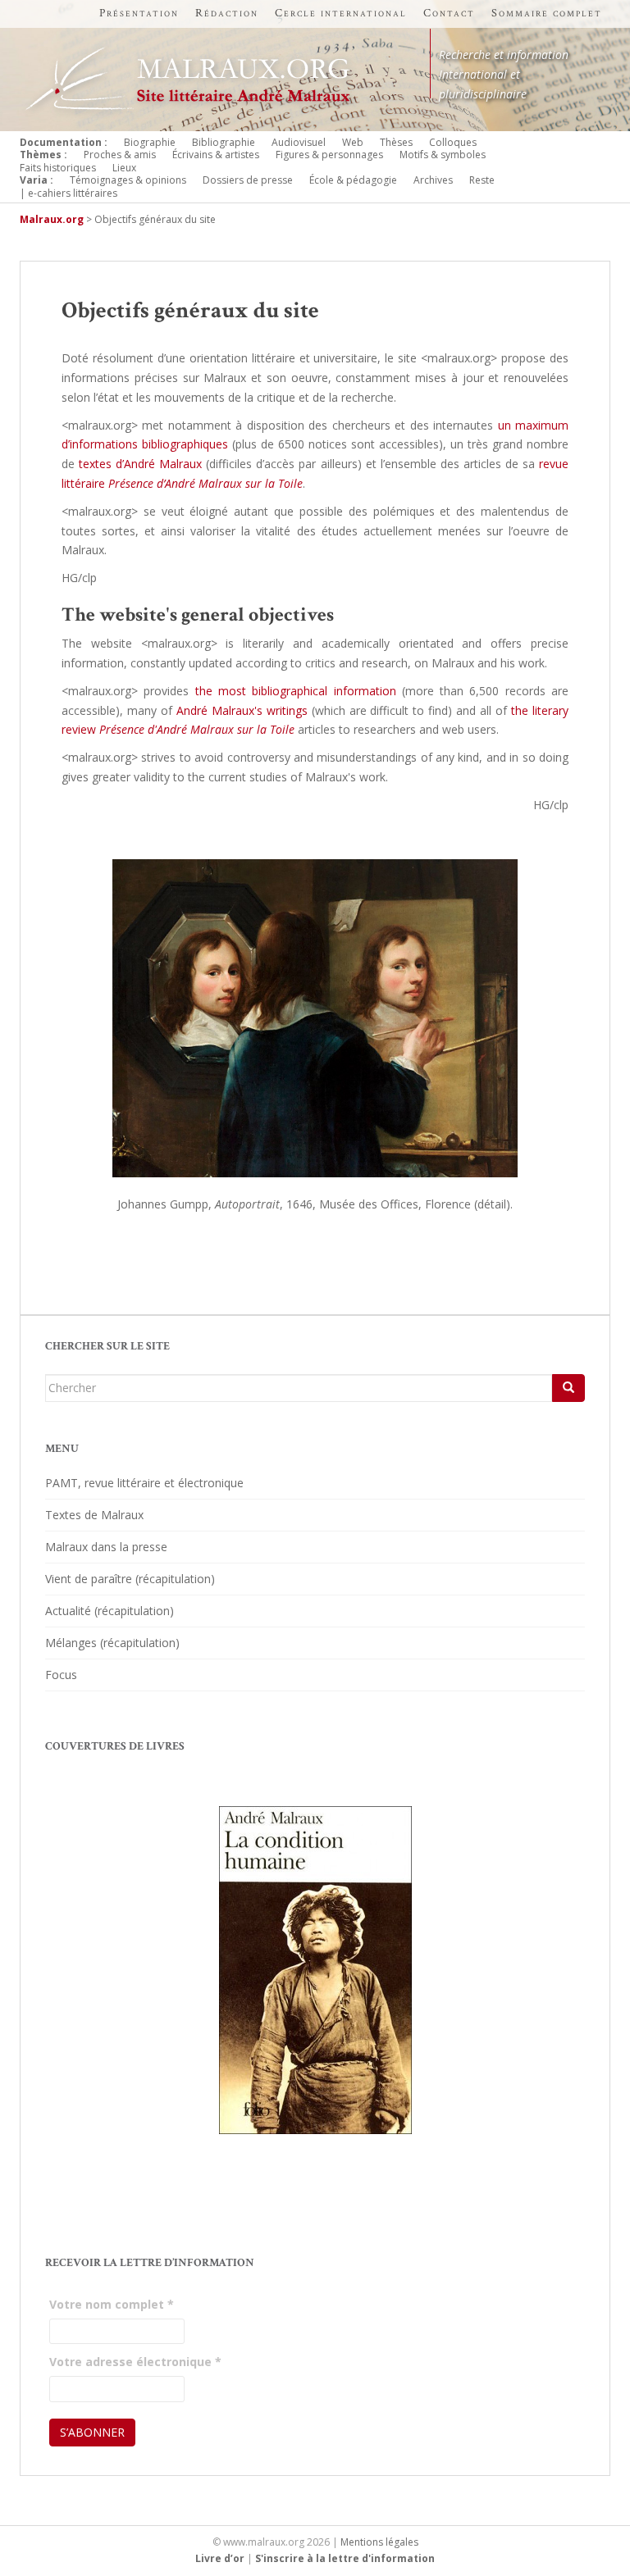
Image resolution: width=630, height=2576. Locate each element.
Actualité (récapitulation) (110, 1611)
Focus (61, 1675)
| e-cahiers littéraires (68, 193)
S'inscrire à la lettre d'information (345, 2558)
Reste (482, 180)
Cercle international (341, 13)
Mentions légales (379, 2542)
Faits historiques (58, 168)
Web (353, 142)
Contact (449, 13)
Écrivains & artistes (216, 155)
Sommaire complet (547, 13)
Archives (433, 180)
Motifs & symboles (443, 155)
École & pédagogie (353, 180)
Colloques (453, 142)
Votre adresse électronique (135, 2362)
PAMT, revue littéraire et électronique (144, 1483)
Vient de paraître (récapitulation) (130, 1579)
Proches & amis (120, 155)
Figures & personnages (329, 155)
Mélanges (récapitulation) (112, 1643)
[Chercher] (568, 1388)
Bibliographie (224, 142)
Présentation (139, 13)
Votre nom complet (112, 2304)
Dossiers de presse (248, 180)
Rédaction (227, 13)
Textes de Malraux (94, 1515)
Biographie (150, 142)
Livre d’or (220, 2558)
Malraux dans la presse (106, 1547)
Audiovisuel (299, 142)
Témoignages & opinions (128, 180)
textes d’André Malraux (140, 464)
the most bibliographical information (296, 691)
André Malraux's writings (242, 710)
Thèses (396, 142)
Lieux (124, 168)
